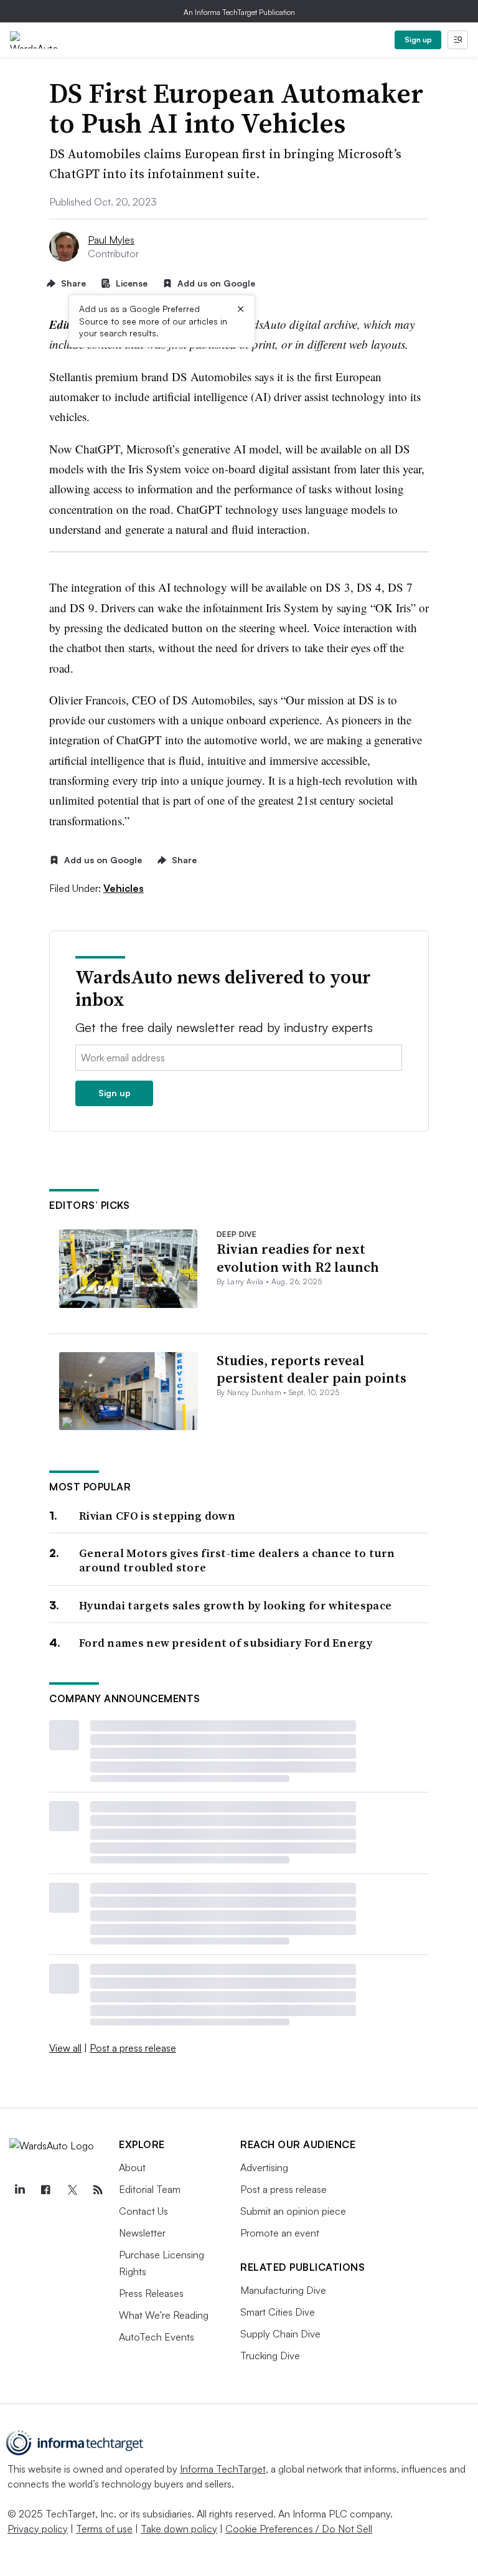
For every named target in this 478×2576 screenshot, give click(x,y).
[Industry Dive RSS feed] (98, 2190)
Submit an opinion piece (293, 2211)
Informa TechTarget (223, 2469)
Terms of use (104, 2529)
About (132, 2167)
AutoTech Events (157, 2337)
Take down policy (179, 2529)
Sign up (418, 40)
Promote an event (280, 2233)
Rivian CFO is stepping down (157, 1516)
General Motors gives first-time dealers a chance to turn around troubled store (237, 1560)
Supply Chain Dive (280, 2334)
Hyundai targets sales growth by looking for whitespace (235, 1605)
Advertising (264, 2167)
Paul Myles (111, 240)
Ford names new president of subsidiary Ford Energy (226, 1643)
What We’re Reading (164, 2315)
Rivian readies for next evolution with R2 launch (298, 1258)
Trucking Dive (270, 2356)
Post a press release (133, 2048)
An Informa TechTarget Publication (239, 12)
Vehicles (124, 888)
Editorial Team (150, 2189)
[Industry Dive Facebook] (45, 2190)
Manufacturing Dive (283, 2290)
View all (65, 2048)
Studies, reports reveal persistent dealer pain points (312, 1369)
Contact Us (143, 2211)
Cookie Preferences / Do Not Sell (299, 2529)
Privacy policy (38, 2529)
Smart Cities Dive (278, 2312)
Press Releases (151, 2293)
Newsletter (142, 2233)
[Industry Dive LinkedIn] (19, 2190)
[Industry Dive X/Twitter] (72, 2190)
